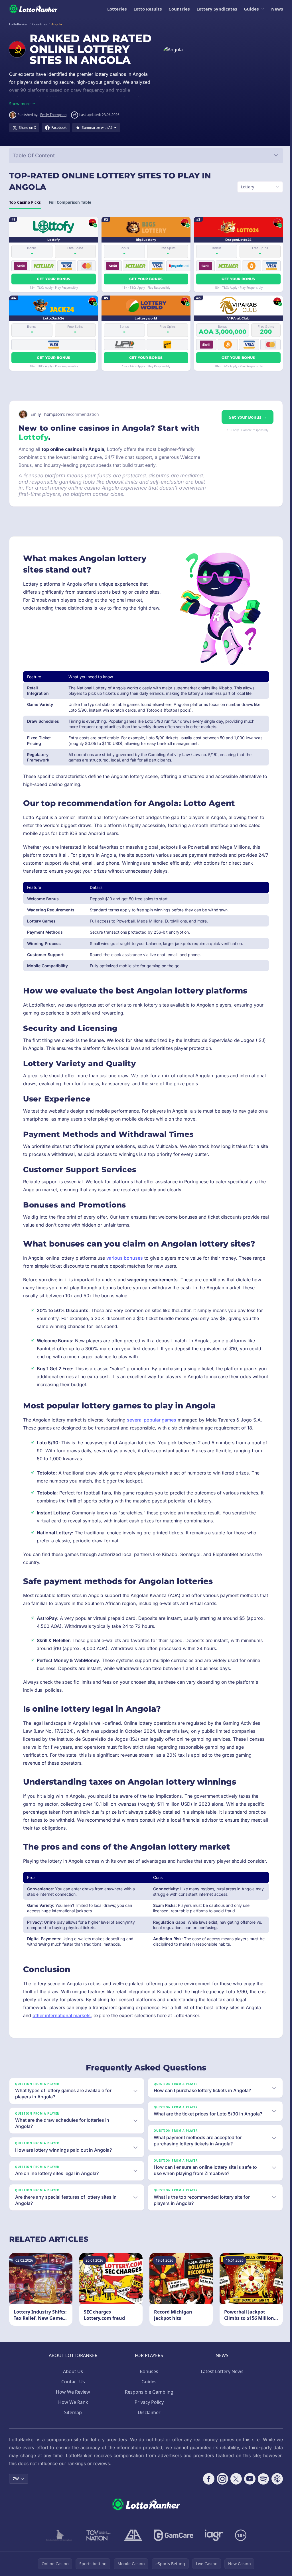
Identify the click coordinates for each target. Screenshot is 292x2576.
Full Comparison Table (70, 213)
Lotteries (117, 9)
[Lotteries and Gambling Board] (58, 2560)
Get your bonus (53, 290)
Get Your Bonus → (245, 428)
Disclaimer (148, 2437)
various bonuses (125, 1269)
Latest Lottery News (221, 2396)
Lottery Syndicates (217, 9)
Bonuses (148, 2396)
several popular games (152, 1431)
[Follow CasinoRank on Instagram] (220, 2504)
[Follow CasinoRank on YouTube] (248, 2504)
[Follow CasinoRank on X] (234, 2504)
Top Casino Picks (25, 213)
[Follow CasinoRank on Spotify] (261, 2504)
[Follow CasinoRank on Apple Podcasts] (275, 2504)
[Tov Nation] (97, 2560)
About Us (72, 2396)
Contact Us (72, 2407)
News (277, 9)
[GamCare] (172, 2560)
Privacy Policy (148, 2427)
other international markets (62, 2034)
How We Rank (72, 2427)
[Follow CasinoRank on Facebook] (206, 2504)
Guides (251, 9)
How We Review (72, 2417)
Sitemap (72, 2437)
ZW (16, 2504)
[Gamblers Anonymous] (132, 2560)
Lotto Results (148, 9)
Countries (179, 9)
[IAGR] (213, 2560)
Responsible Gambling (148, 2417)
